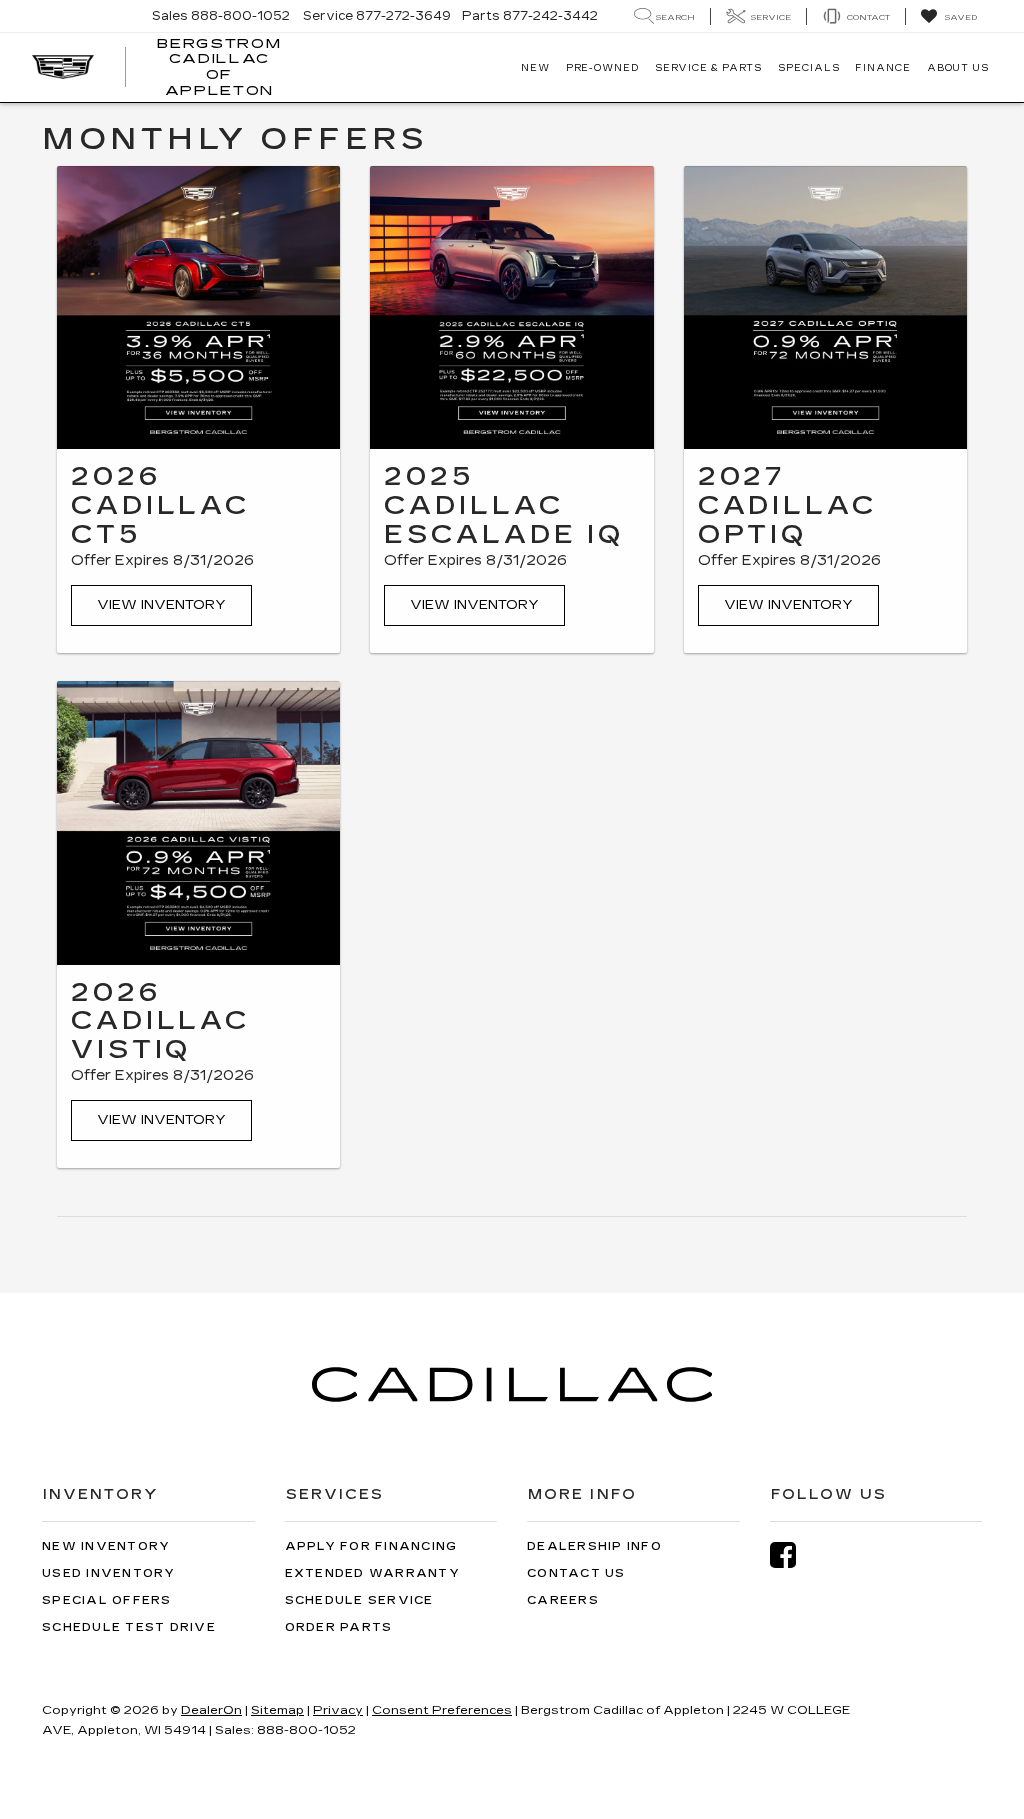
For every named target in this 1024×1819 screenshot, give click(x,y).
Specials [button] (808, 68)
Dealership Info (594, 1546)
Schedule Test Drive (129, 1627)
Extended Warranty (372, 1573)
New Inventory (106, 1546)
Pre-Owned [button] (602, 68)
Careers (563, 1600)
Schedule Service (359, 1600)
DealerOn (211, 1710)
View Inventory (161, 605)
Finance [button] (882, 68)
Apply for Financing (371, 1546)
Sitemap (277, 1710)
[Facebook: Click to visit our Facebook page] (793, 1555)
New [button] (535, 68)
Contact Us (576, 1573)
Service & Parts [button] (709, 68)
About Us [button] (958, 68)
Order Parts (339, 1627)
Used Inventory (109, 1573)
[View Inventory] (198, 307)
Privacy (338, 1710)
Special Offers (107, 1600)
